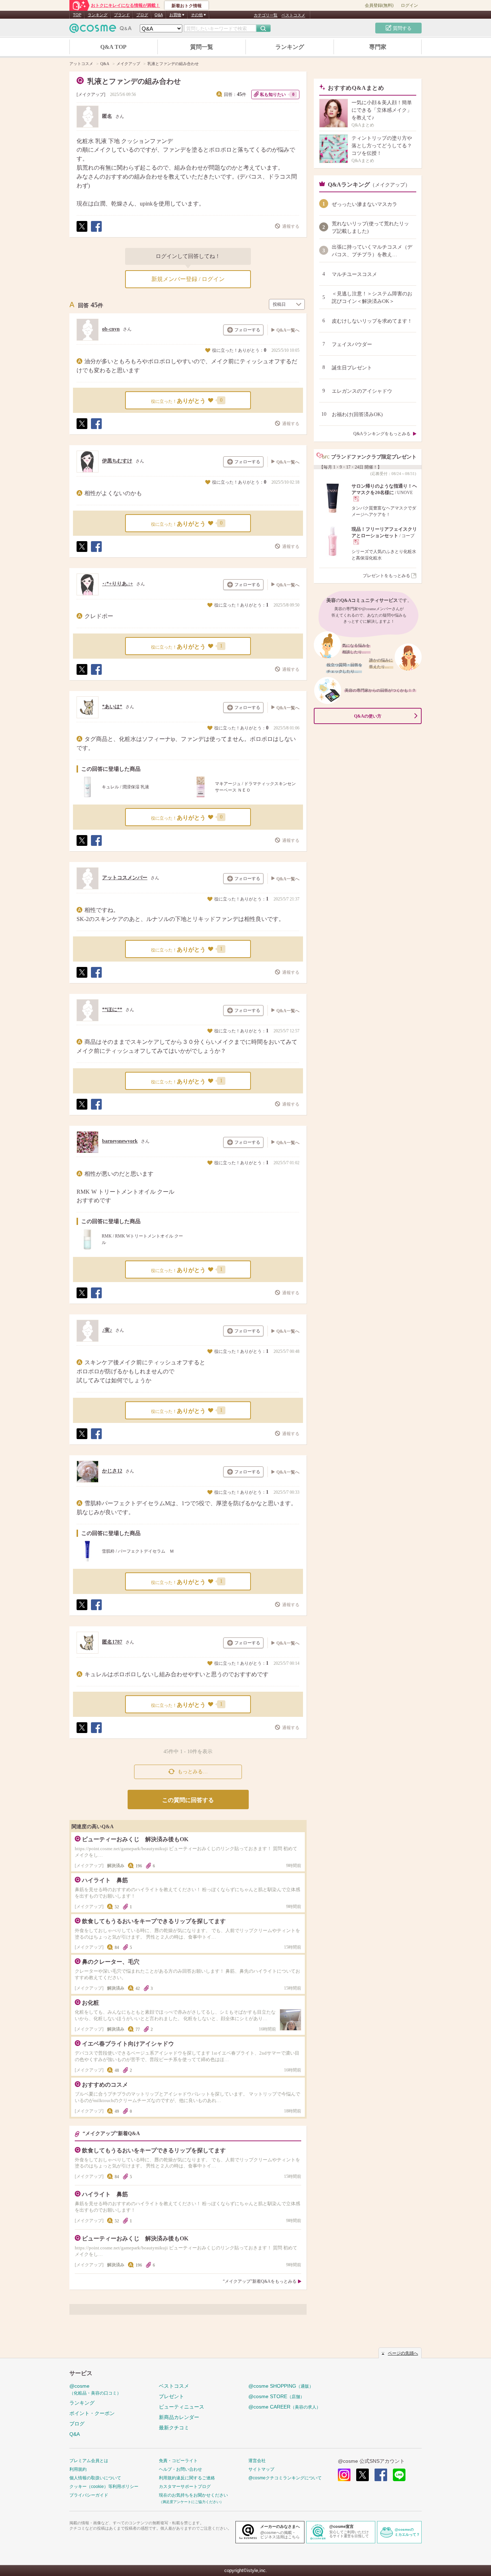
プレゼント (171, 2396)
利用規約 (78, 2469)
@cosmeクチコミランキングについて (285, 2478)
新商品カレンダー (179, 2417)
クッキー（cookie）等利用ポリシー (104, 2487)
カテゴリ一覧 (266, 15)
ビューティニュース (182, 2407)
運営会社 (257, 2461)
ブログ (142, 15)
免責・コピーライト (178, 2461)
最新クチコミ (174, 2428)
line (399, 2475)
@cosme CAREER (284, 2407)
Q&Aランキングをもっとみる (382, 434)
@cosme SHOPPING (281, 2386)
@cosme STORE (276, 2396)
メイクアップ (91, 95)
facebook (381, 2475)
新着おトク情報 (187, 6)
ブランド (122, 15)
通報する (291, 226)
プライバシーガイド (89, 2495)
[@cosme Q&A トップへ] (101, 30)
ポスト (82, 232)
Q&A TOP (113, 47)
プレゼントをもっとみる (386, 576)
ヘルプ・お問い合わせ (180, 2469)
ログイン (409, 5)
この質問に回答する (188, 1800)
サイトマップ (261, 2469)
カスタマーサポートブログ (185, 2487)
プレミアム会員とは (89, 2461)
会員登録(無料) (379, 5)
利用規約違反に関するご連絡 (187, 2478)
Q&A (159, 15)
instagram (344, 2475)
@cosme (95, 2389)
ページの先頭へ (403, 2353)
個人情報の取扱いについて (95, 2478)
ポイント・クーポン (92, 2413)
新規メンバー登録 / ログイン (188, 279)
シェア (96, 232)
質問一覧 (202, 47)
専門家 (378, 47)
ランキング (98, 15)
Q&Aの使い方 (368, 716)
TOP (77, 15)
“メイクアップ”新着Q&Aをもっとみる (260, 2281)
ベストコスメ (293, 15)
